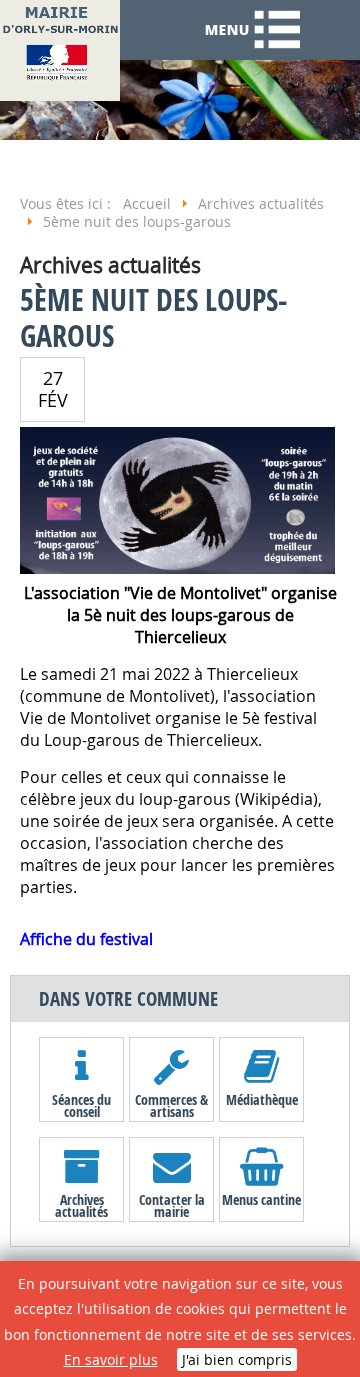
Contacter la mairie (172, 1205)
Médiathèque (262, 1099)
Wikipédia (276, 799)
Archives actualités (81, 1205)
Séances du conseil (81, 1105)
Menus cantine (261, 1199)
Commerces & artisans (171, 1105)
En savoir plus (111, 1359)
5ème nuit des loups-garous (153, 317)
